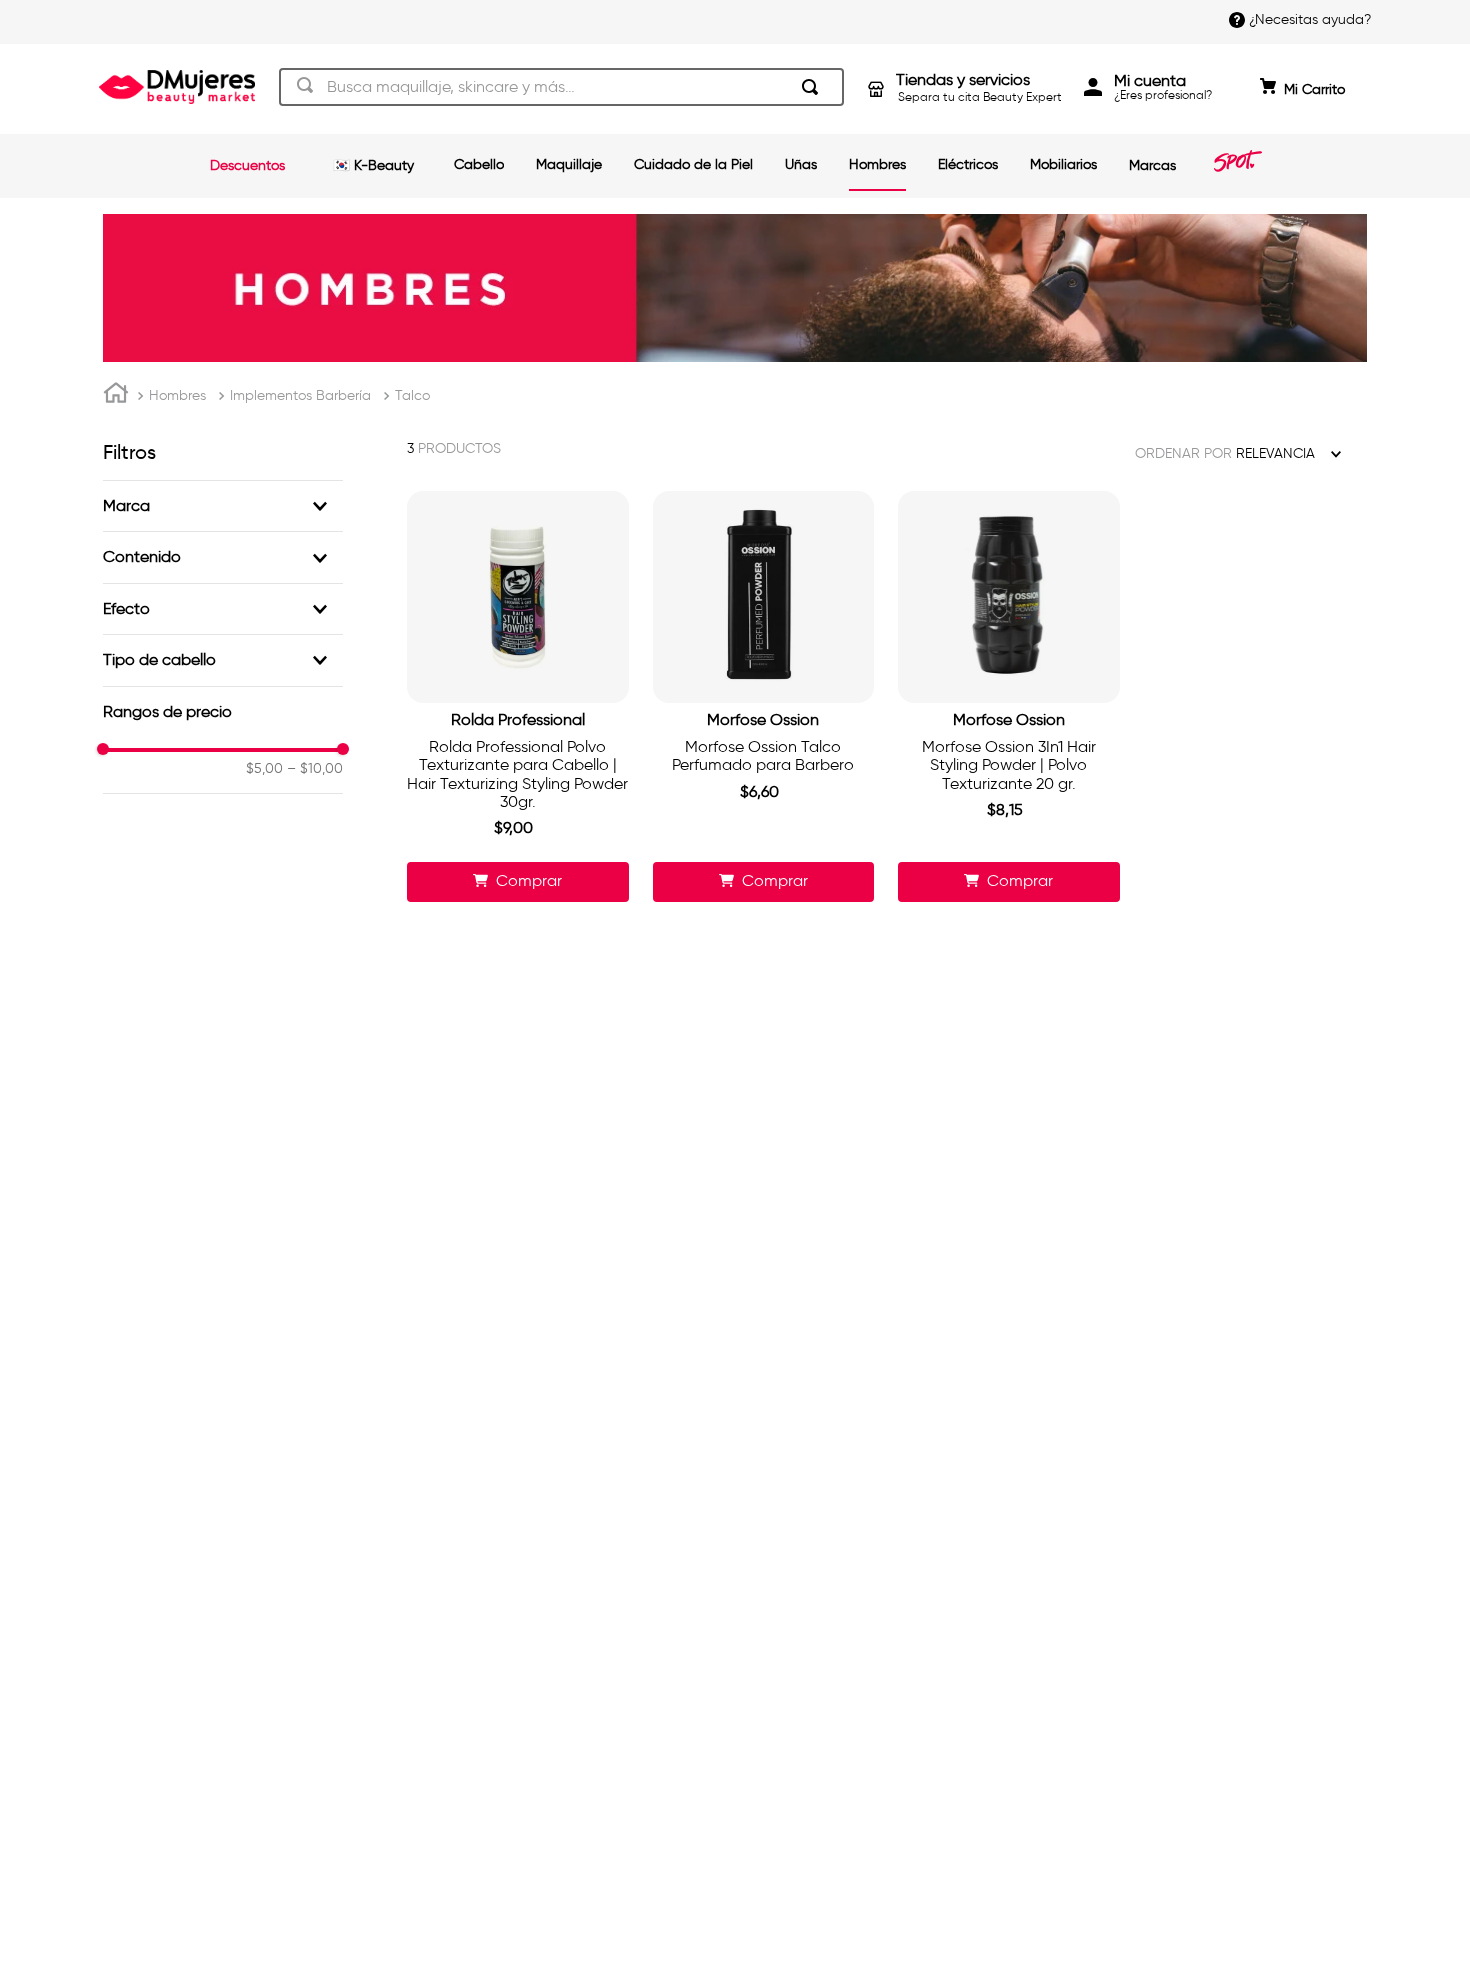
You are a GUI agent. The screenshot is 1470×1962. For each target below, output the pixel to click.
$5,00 (264, 769)
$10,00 (315, 769)
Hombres (877, 164)
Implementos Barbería (300, 395)
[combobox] (561, 87)
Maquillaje (569, 164)
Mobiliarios (1063, 164)
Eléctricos (968, 164)
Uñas (801, 164)
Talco (412, 395)
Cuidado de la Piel (693, 164)
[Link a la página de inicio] (116, 396)
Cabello (479, 164)
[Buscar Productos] (814, 87)
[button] (223, 506)
